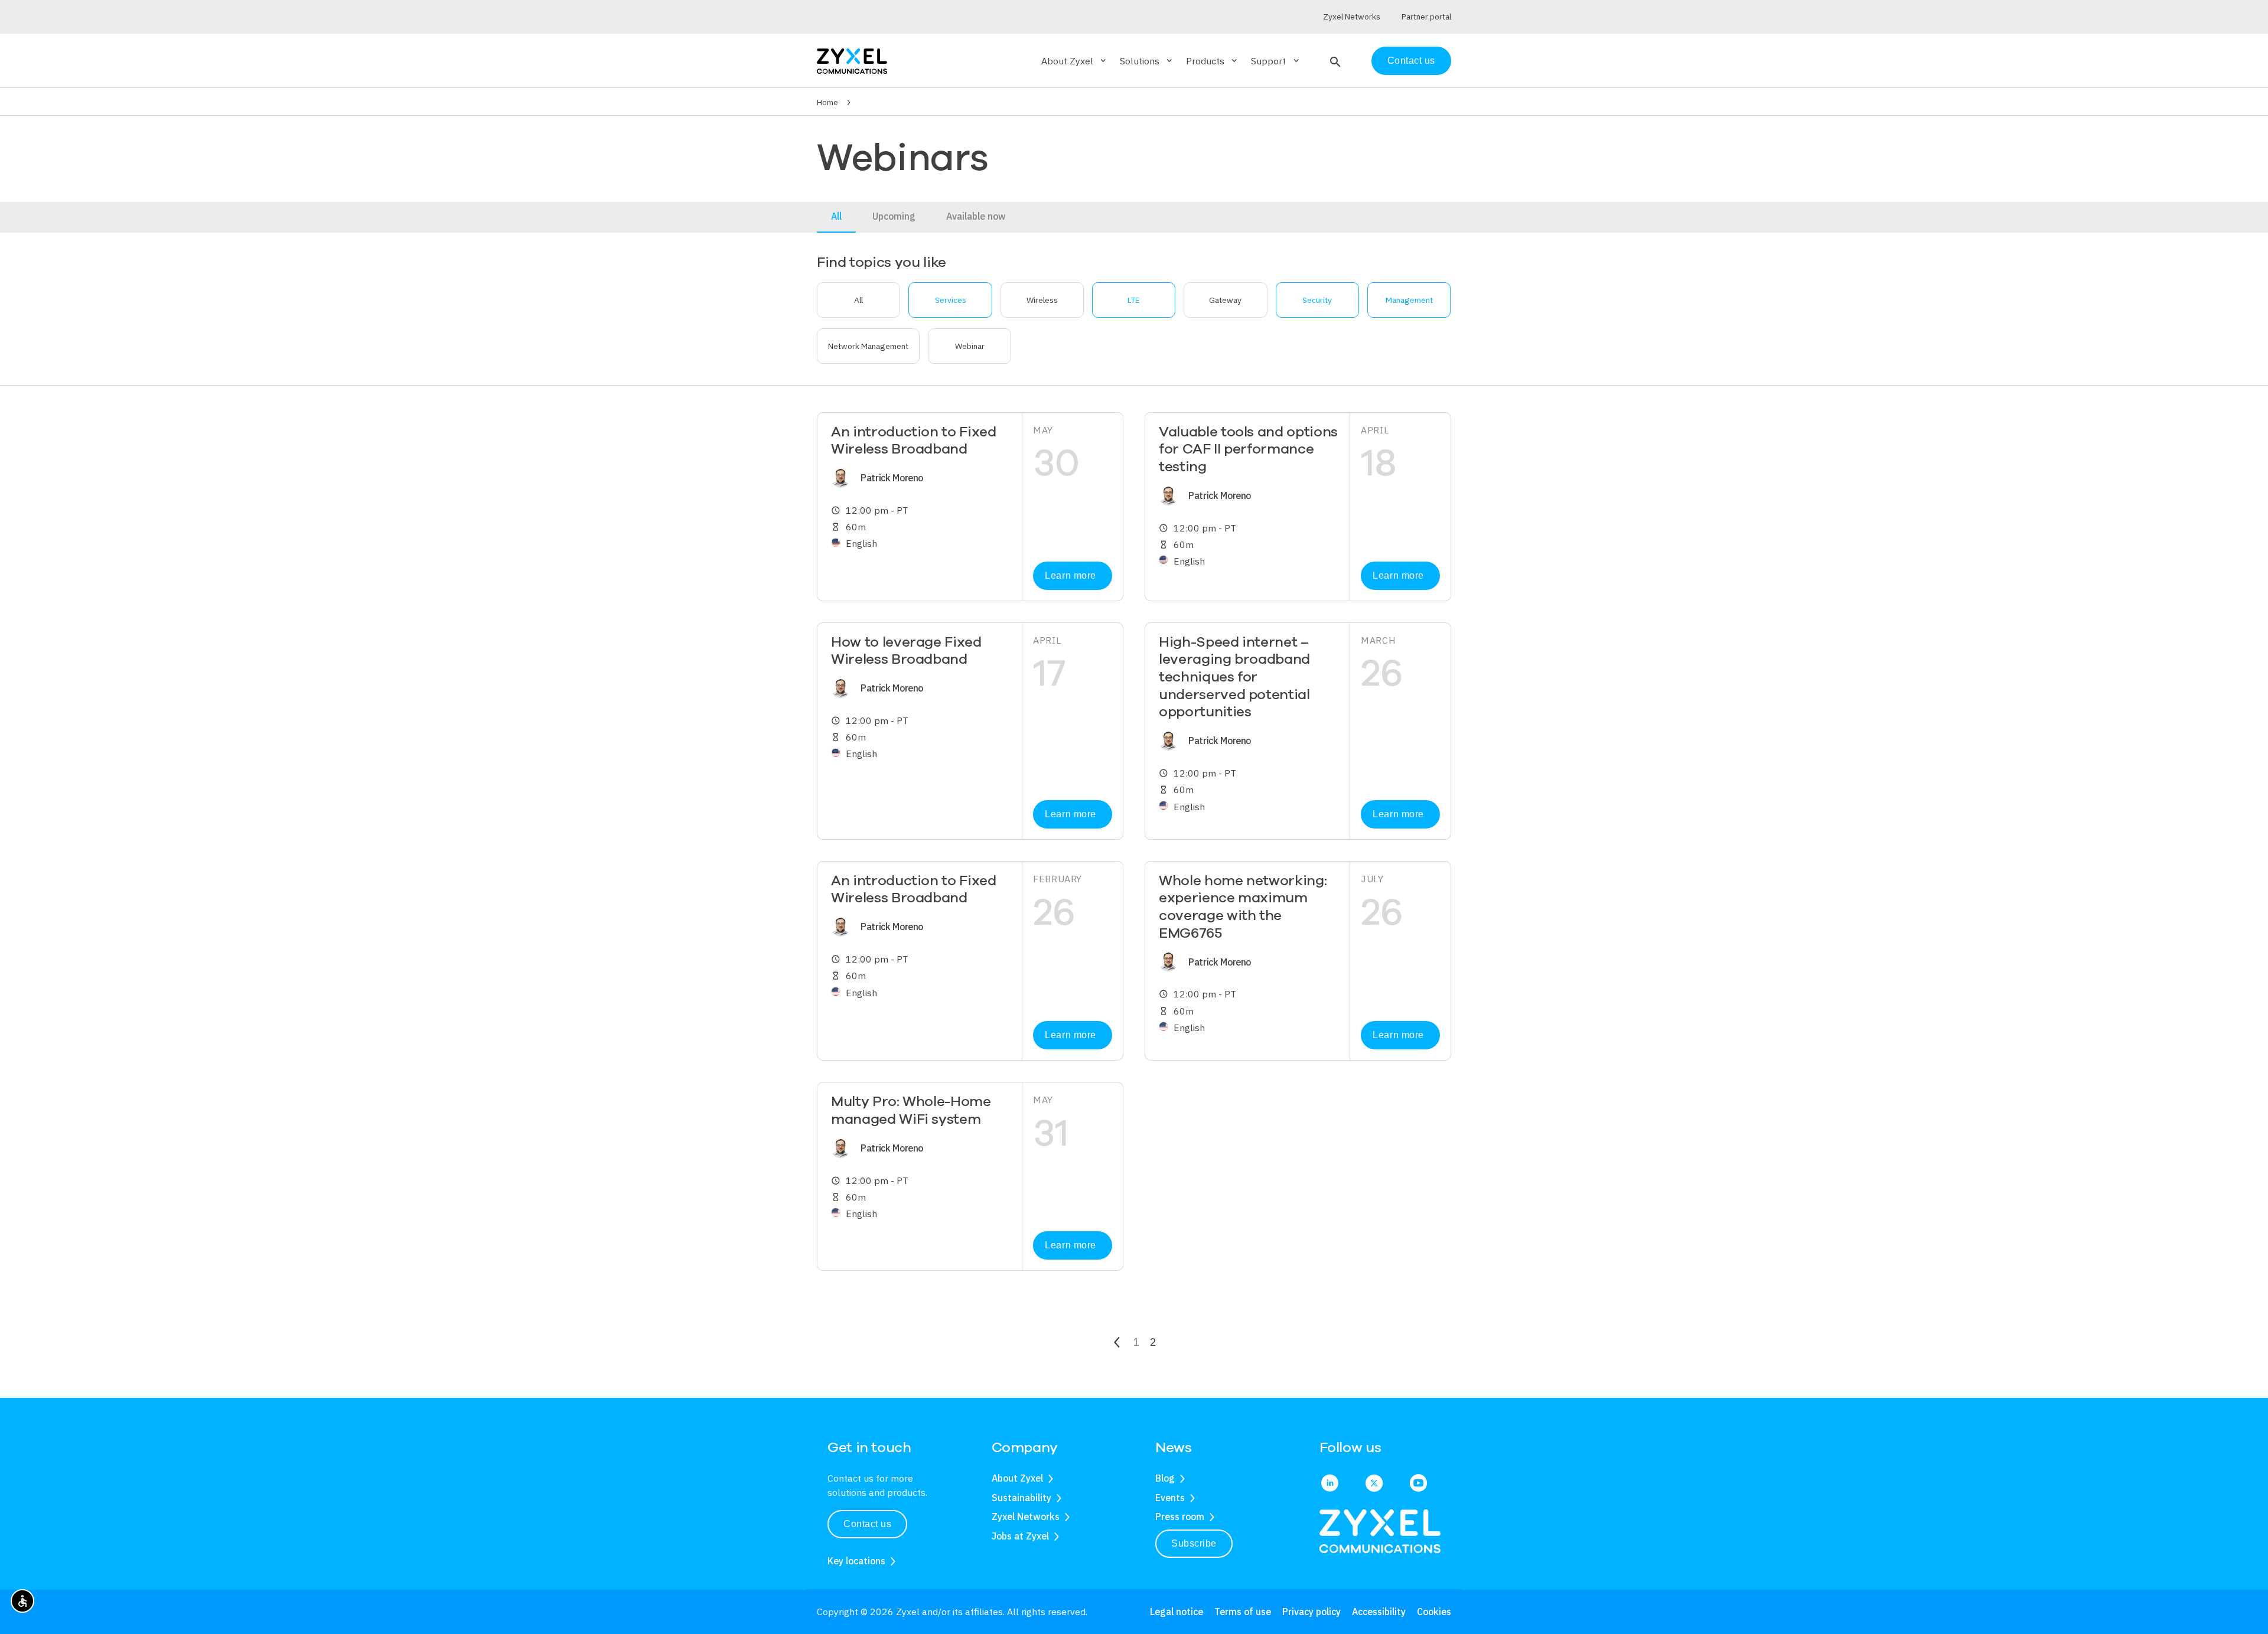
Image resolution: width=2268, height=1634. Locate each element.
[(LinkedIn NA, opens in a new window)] (1330, 1484)
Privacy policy (1311, 1612)
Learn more (1070, 575)
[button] (1334, 61)
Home (827, 102)
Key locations (856, 1561)
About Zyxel (1017, 1478)
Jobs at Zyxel (1020, 1536)
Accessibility (1379, 1612)
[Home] (852, 60)
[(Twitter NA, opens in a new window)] (1374, 1484)
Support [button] (1276, 61)
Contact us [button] (867, 1524)
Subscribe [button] (1194, 1543)
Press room (1180, 1516)
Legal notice (1177, 1612)
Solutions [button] (1147, 61)
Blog (1165, 1478)
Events (1170, 1498)
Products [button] (1213, 61)
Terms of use (1243, 1612)
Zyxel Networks (1026, 1516)
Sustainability (1021, 1498)
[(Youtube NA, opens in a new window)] (1418, 1484)
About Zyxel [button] (1075, 61)
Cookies (1434, 1612)
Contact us (1411, 61)
